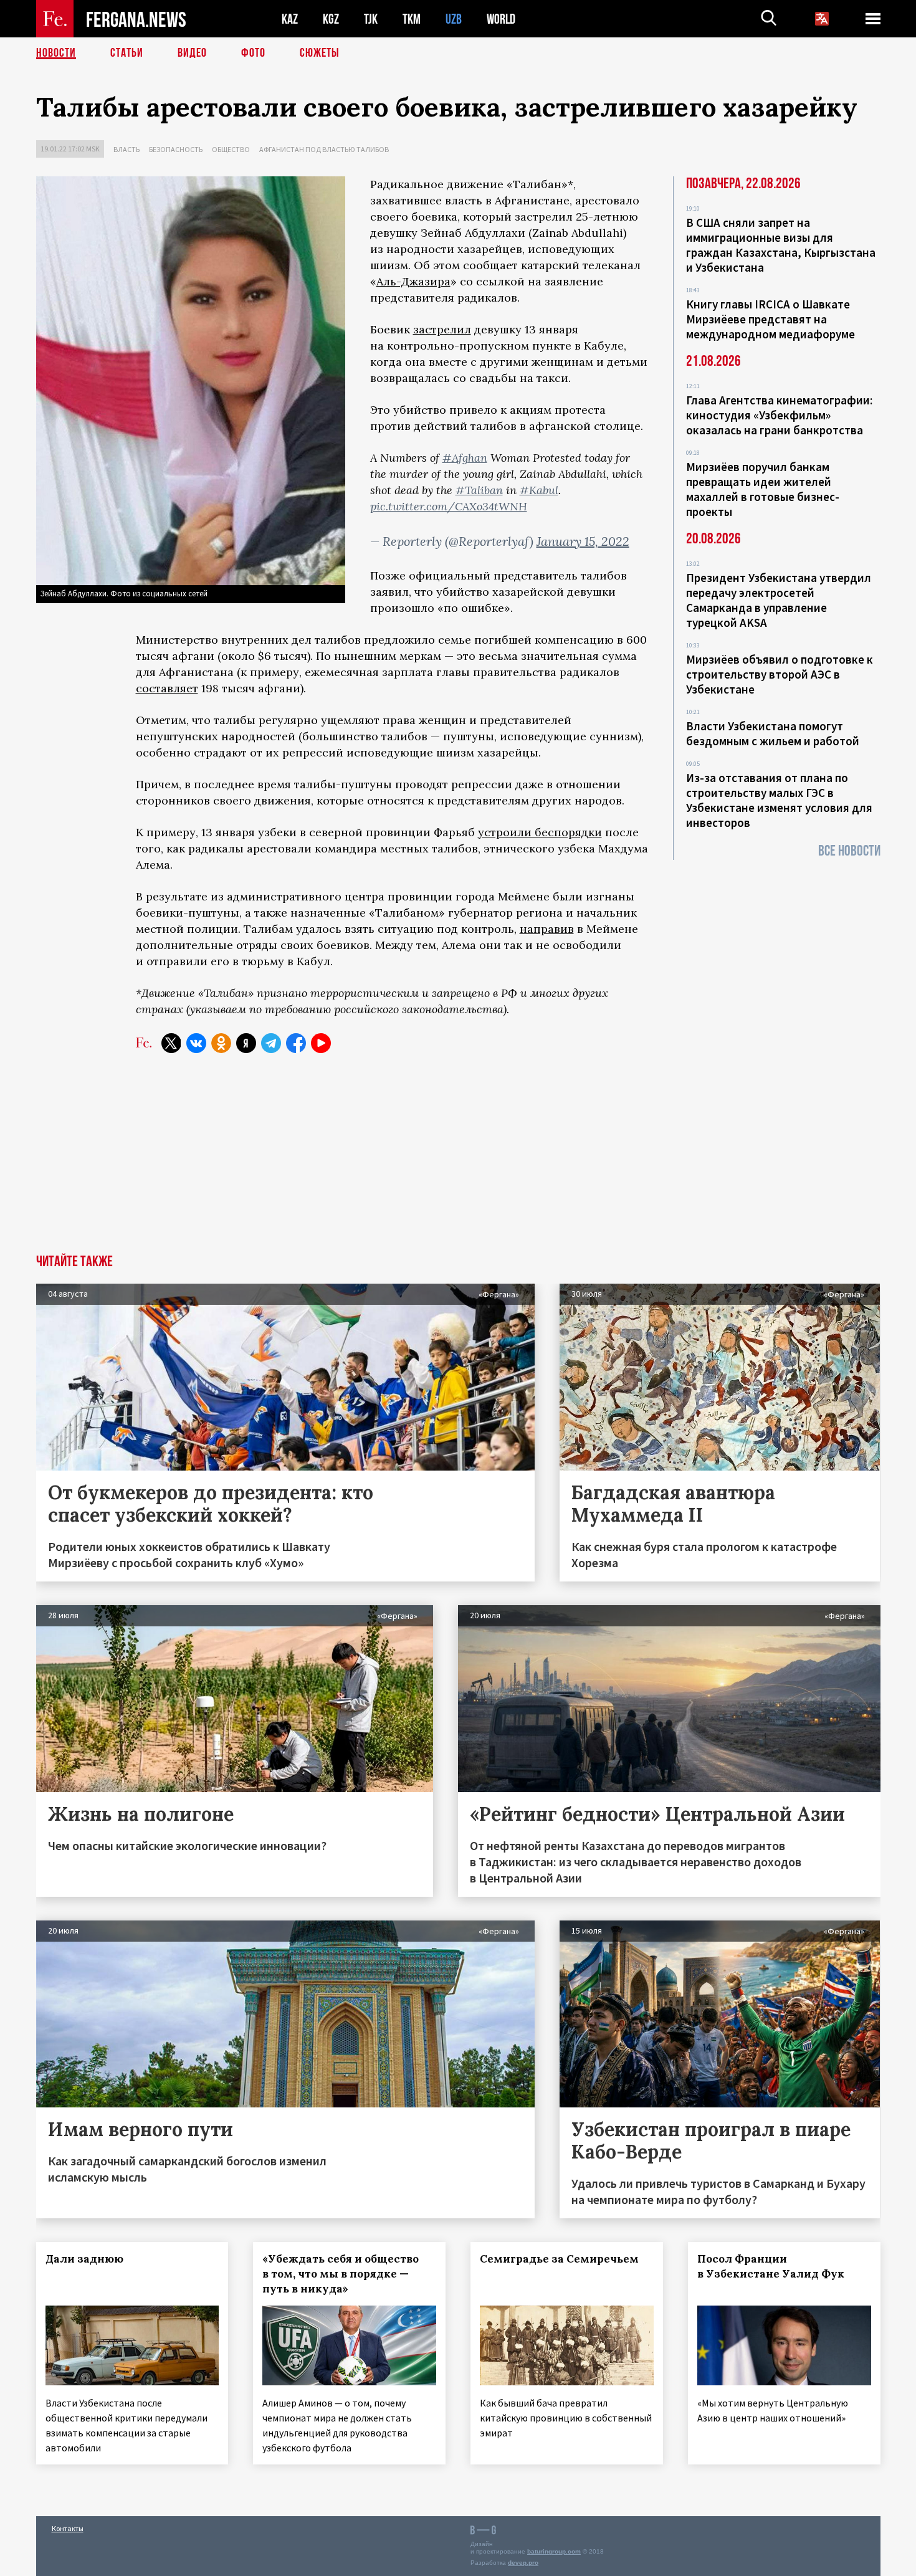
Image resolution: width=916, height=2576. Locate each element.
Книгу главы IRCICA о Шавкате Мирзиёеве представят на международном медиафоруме (770, 319)
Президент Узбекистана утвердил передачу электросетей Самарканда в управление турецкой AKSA (779, 600)
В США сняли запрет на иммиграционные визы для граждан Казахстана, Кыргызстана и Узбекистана (781, 245)
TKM (412, 19)
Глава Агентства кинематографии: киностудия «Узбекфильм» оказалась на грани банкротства (779, 415)
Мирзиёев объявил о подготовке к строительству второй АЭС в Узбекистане (780, 674)
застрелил (442, 329)
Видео (192, 53)
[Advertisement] (458, 1161)
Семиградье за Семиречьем (559, 2259)
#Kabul (539, 490)
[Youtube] (321, 1043)
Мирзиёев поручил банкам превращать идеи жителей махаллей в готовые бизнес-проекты (763, 489)
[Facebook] (296, 1043)
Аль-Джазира (413, 281)
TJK (371, 19)
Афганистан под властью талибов (324, 149)
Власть (126, 149)
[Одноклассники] (221, 1043)
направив (547, 929)
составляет (167, 688)
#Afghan (465, 458)
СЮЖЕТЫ (320, 53)
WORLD (501, 19)
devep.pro (523, 2563)
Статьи (127, 53)
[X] (171, 1043)
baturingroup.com (554, 2551)
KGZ (331, 19)
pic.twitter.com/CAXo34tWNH (449, 506)
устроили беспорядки (540, 832)
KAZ (290, 19)
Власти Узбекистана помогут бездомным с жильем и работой (773, 733)
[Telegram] (271, 1043)
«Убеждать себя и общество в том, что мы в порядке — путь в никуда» (341, 2274)
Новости (56, 53)
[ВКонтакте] (196, 1043)
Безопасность (176, 149)
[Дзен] (246, 1043)
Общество (231, 149)
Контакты (68, 2528)
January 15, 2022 (583, 541)
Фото (253, 53)
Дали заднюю (84, 2259)
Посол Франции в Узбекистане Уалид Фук (771, 2266)
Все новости (849, 851)
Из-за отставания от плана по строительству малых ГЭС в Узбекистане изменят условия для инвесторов (779, 800)
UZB (454, 19)
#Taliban (479, 490)
